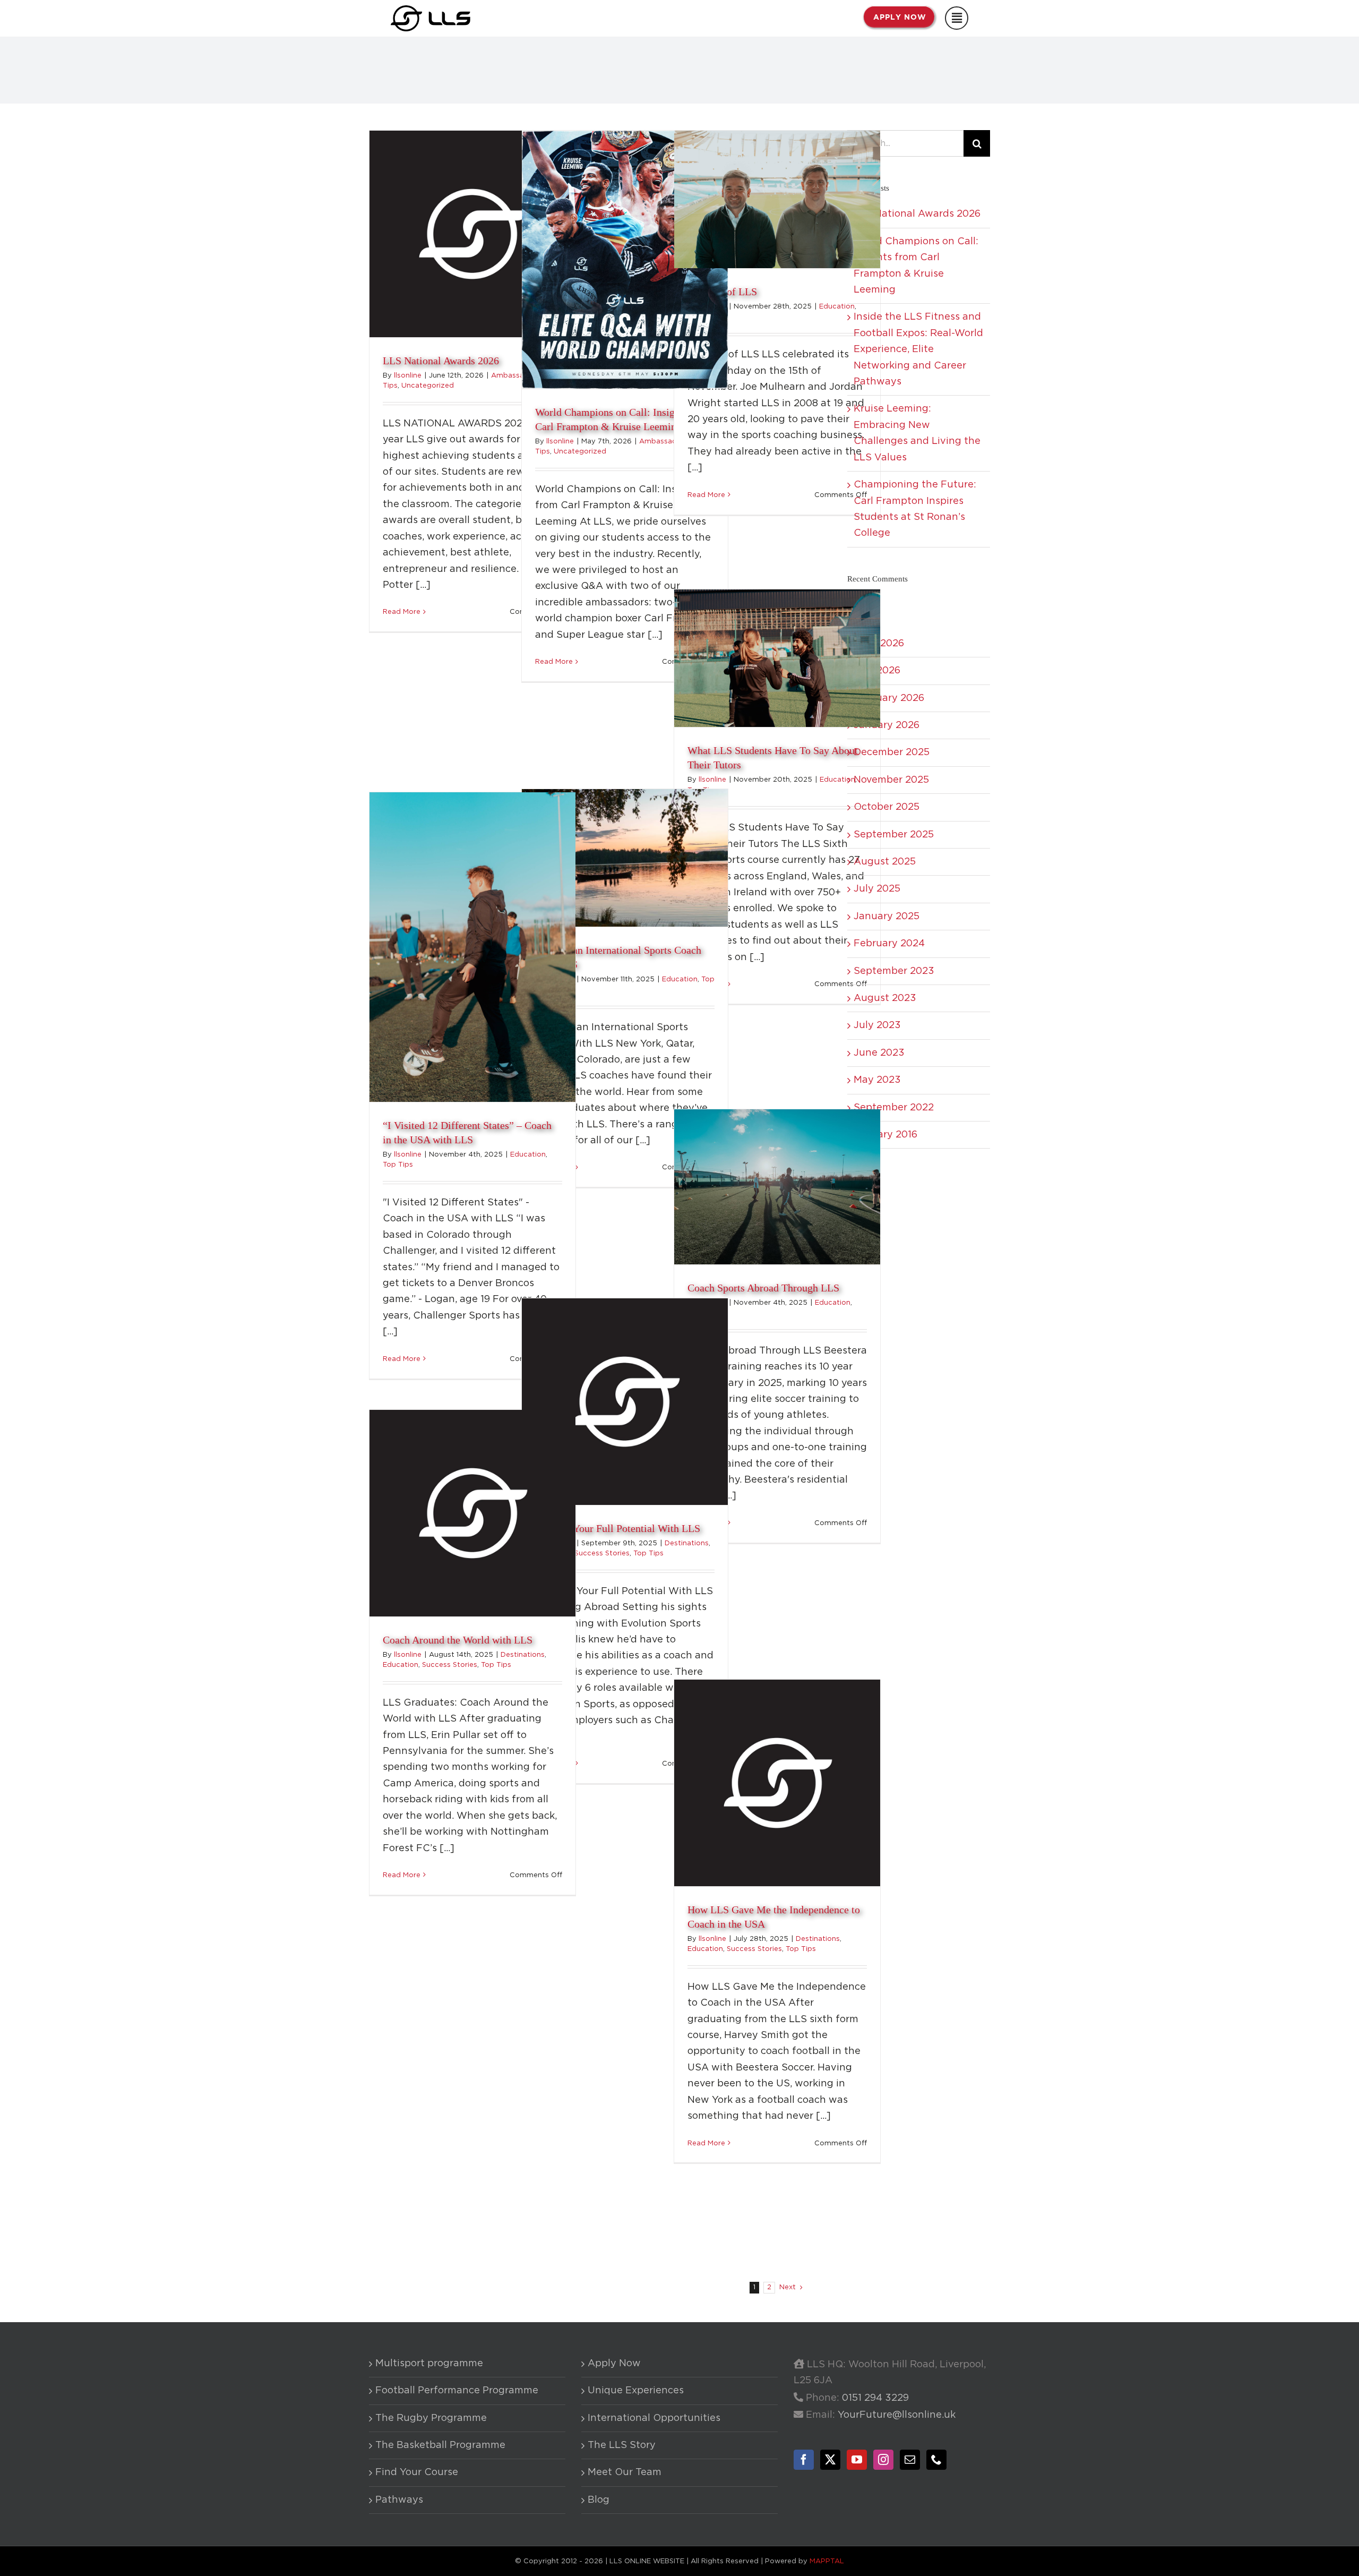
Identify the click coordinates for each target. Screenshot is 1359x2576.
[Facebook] (804, 2460)
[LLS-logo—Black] (431, 10)
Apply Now (614, 2364)
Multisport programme (429, 2364)
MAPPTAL (827, 2561)
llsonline (408, 376)
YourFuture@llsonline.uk (897, 2415)
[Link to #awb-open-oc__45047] (957, 18)
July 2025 (877, 889)
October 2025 (887, 807)
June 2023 (879, 1053)
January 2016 (885, 1135)
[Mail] (910, 2460)
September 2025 (894, 835)
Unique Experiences (636, 2391)
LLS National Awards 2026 (441, 361)
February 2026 (889, 698)
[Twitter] (830, 2460)
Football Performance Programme (457, 2391)
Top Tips (398, 1165)
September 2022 (894, 1108)
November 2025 (891, 780)
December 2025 (892, 752)
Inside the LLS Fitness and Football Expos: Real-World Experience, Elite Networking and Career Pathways (918, 349)
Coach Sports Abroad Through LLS (763, 1288)
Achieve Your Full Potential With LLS (618, 1528)
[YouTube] (857, 2460)
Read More (402, 612)
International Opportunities (654, 2418)
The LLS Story (622, 2445)
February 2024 (889, 944)
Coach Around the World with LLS (458, 1640)
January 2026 (887, 725)
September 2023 (894, 971)
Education (837, 307)
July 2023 (877, 1025)
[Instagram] (883, 2460)
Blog (599, 2500)
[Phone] (936, 2460)
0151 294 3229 (875, 2398)
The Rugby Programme (431, 2418)
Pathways (399, 2500)
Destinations (687, 1543)
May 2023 (877, 1080)
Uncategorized (428, 386)
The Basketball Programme (440, 2445)
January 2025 (887, 917)
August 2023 (885, 998)
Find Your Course (417, 2472)
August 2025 (885, 862)
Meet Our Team (625, 2472)
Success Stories (602, 1554)
